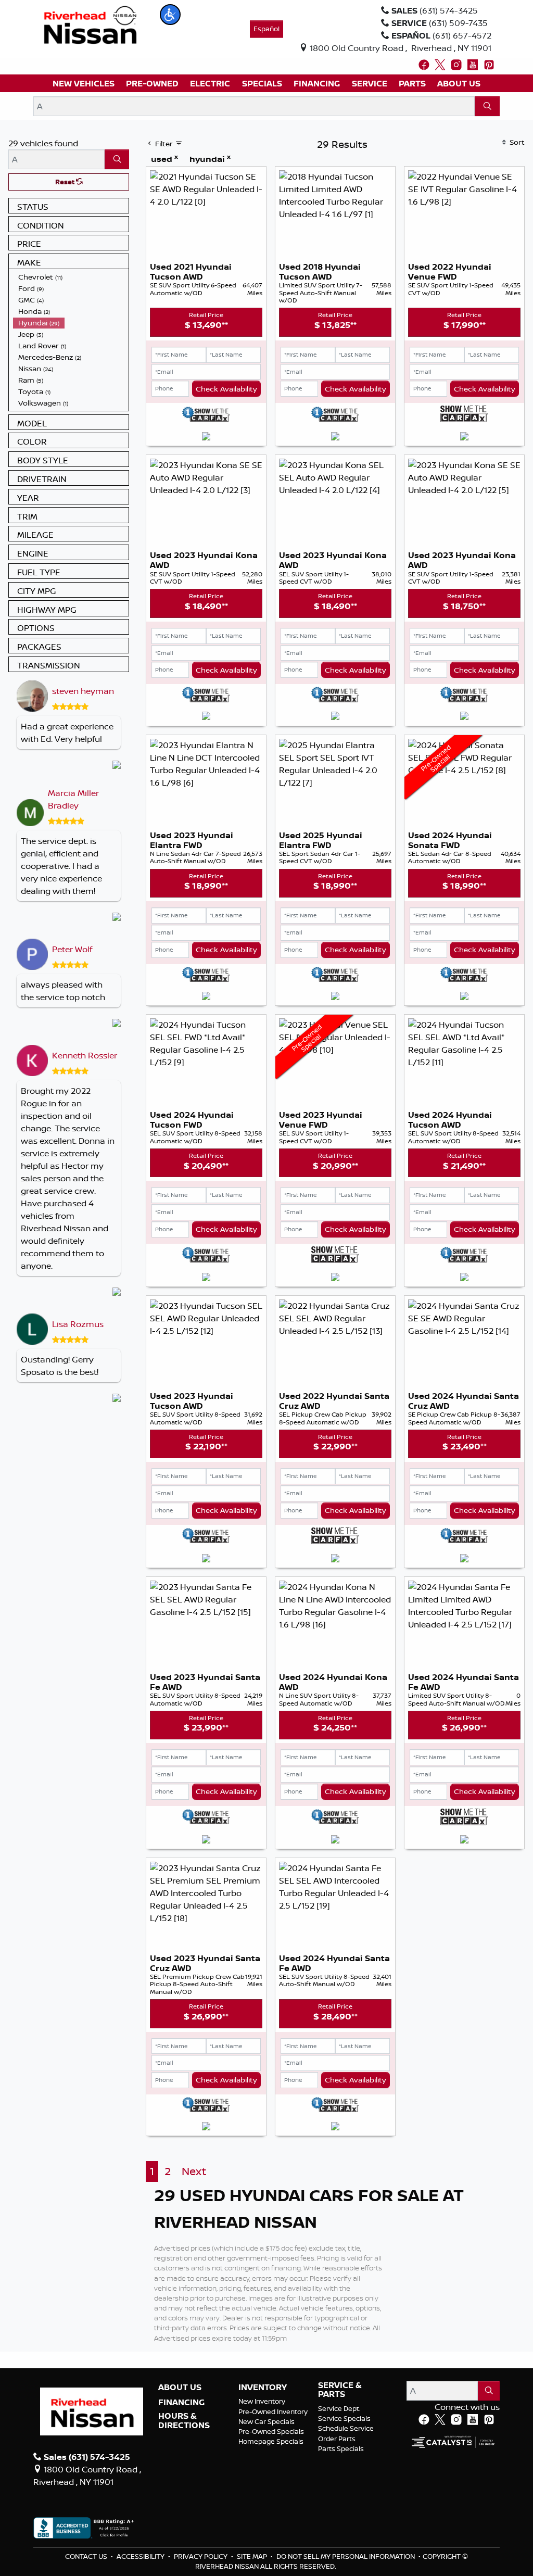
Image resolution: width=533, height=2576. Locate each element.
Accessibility (141, 2556)
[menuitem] (71, 277)
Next (194, 2171)
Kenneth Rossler (85, 1055)
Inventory (263, 2388)
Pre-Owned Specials (271, 2431)
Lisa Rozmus (78, 1324)
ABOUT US (180, 2388)
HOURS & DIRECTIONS (184, 2421)
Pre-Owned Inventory (273, 2411)
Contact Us (87, 2556)
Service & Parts (340, 2390)
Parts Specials (341, 2448)
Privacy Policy (201, 2556)
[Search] (487, 106)
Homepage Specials (271, 2441)
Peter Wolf (72, 949)
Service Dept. (339, 2408)
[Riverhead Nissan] (90, 24)
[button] (170, 15)
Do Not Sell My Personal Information (346, 2556)
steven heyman (83, 691)
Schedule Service (346, 2428)
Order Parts (337, 2439)
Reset (66, 182)
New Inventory (262, 2401)
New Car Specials (266, 2421)
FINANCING (181, 2403)
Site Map (253, 2556)
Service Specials (344, 2418)
